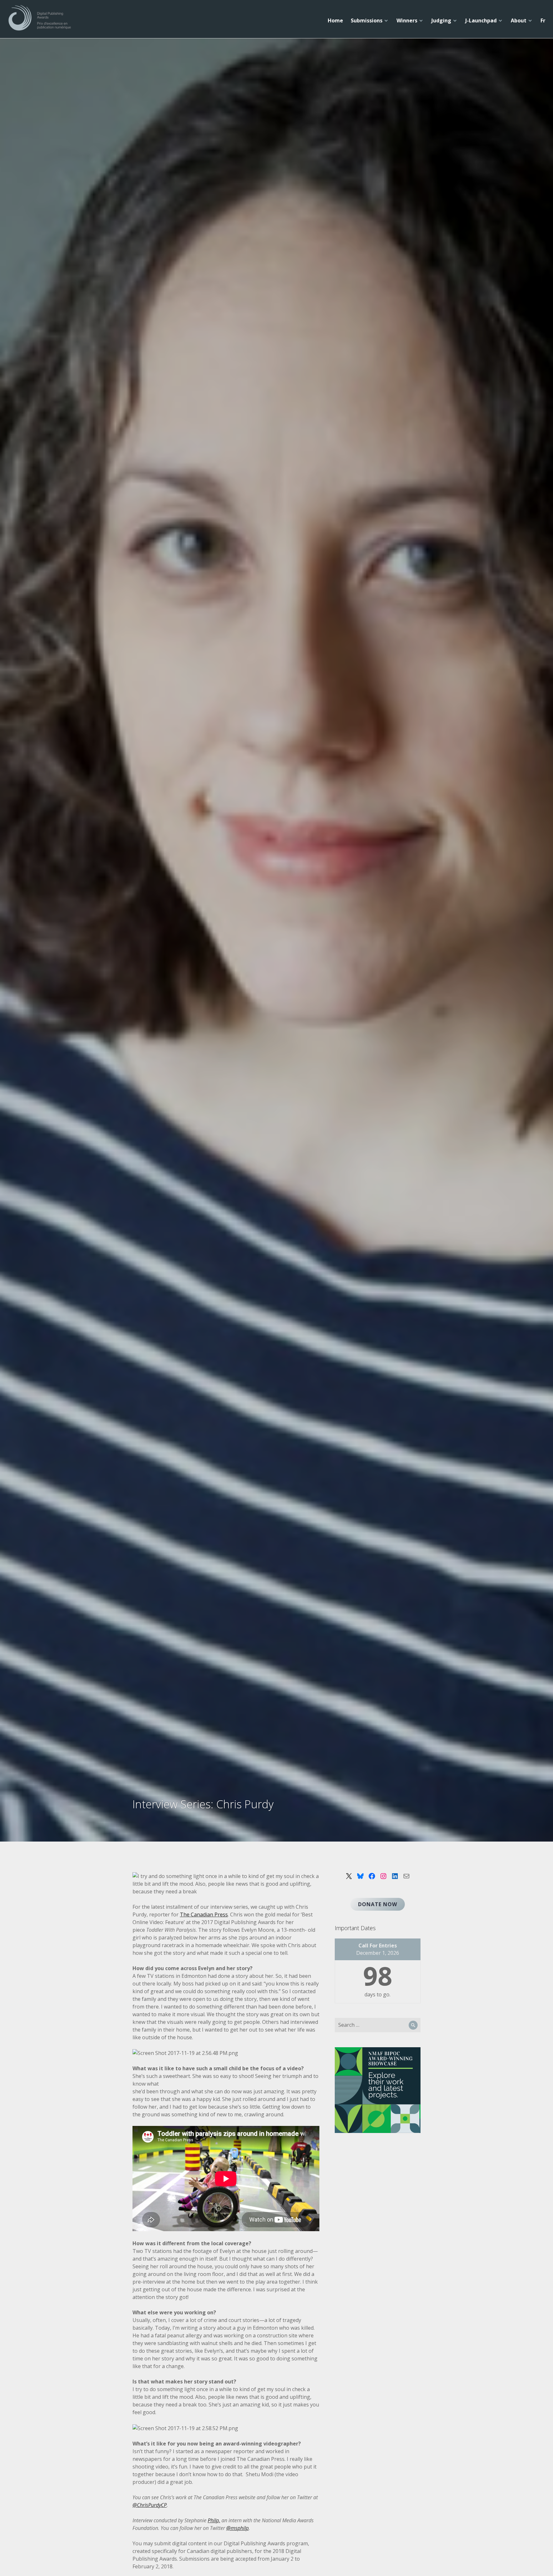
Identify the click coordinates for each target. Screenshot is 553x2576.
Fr (543, 20)
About (519, 20)
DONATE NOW (378, 1904)
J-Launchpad (481, 20)
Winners (407, 20)
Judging (441, 20)
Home (335, 20)
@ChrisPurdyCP (150, 2505)
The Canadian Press (204, 1914)
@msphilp (237, 2528)
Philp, (214, 2520)
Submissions (367, 20)
